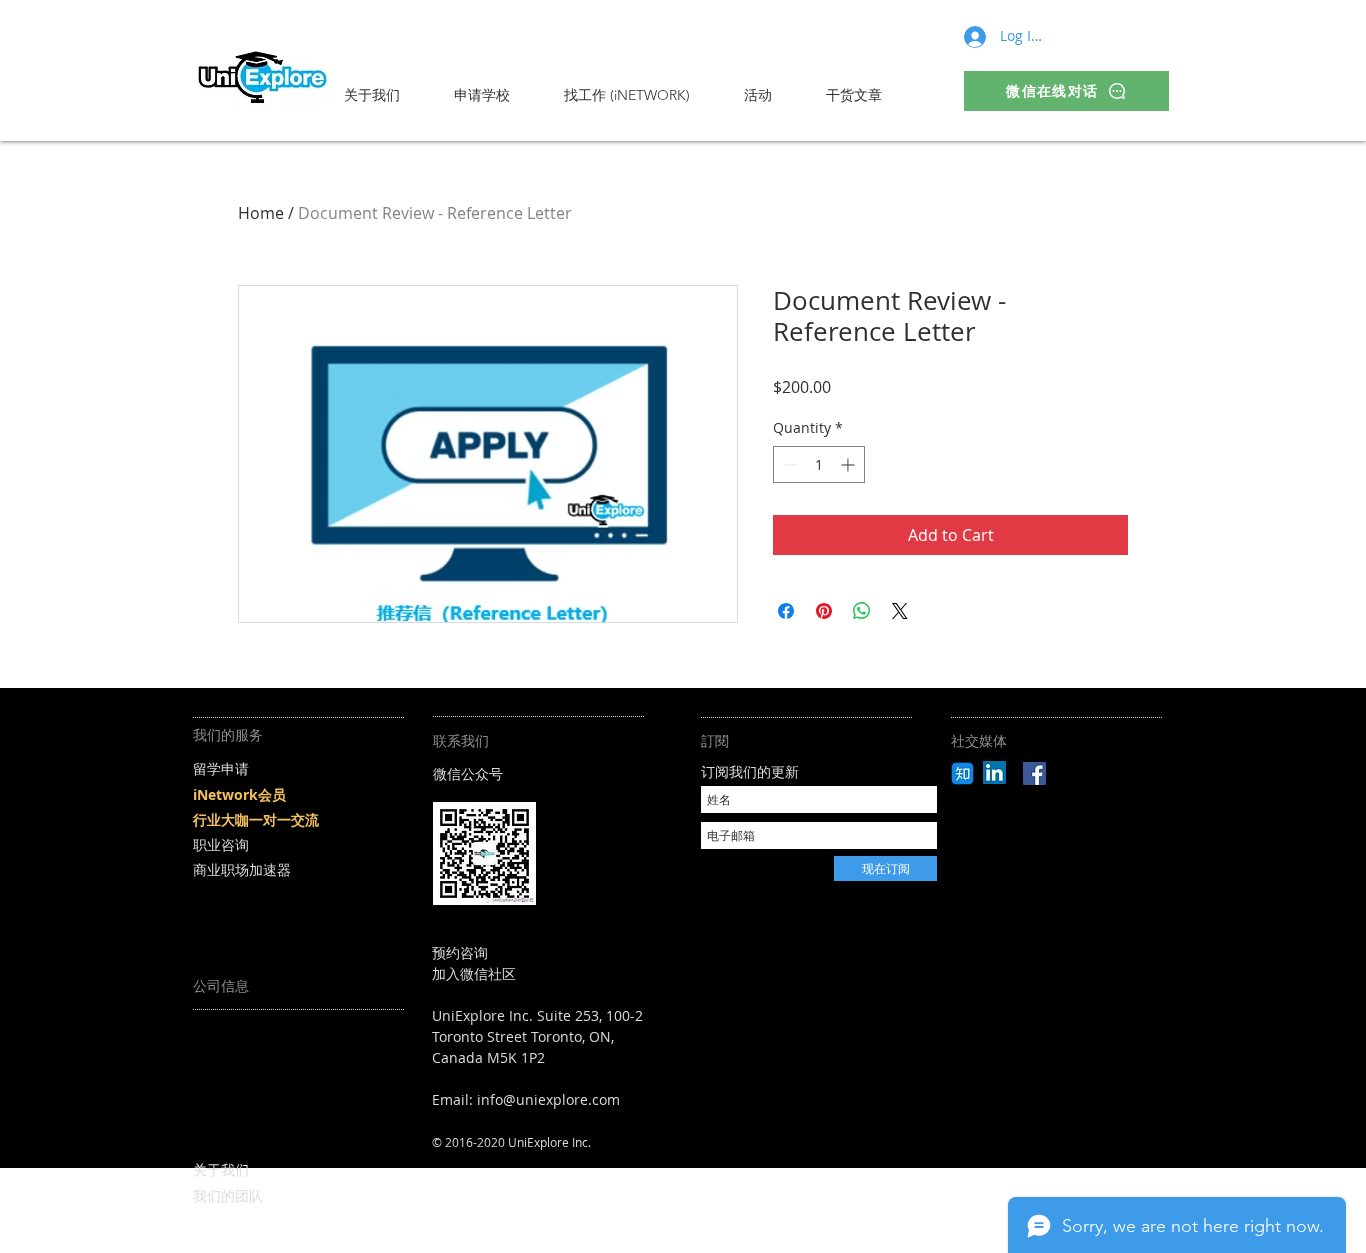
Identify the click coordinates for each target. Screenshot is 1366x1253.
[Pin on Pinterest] (824, 611)
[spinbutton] (819, 464)
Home (261, 213)
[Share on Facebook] (786, 611)
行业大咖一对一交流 (256, 819)
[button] (499, 95)
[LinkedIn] (994, 772)
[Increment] (849, 464)
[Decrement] (788, 464)
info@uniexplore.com (548, 1099)
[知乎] (962, 773)
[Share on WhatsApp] (862, 611)
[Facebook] (1034, 773)
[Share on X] (900, 611)
